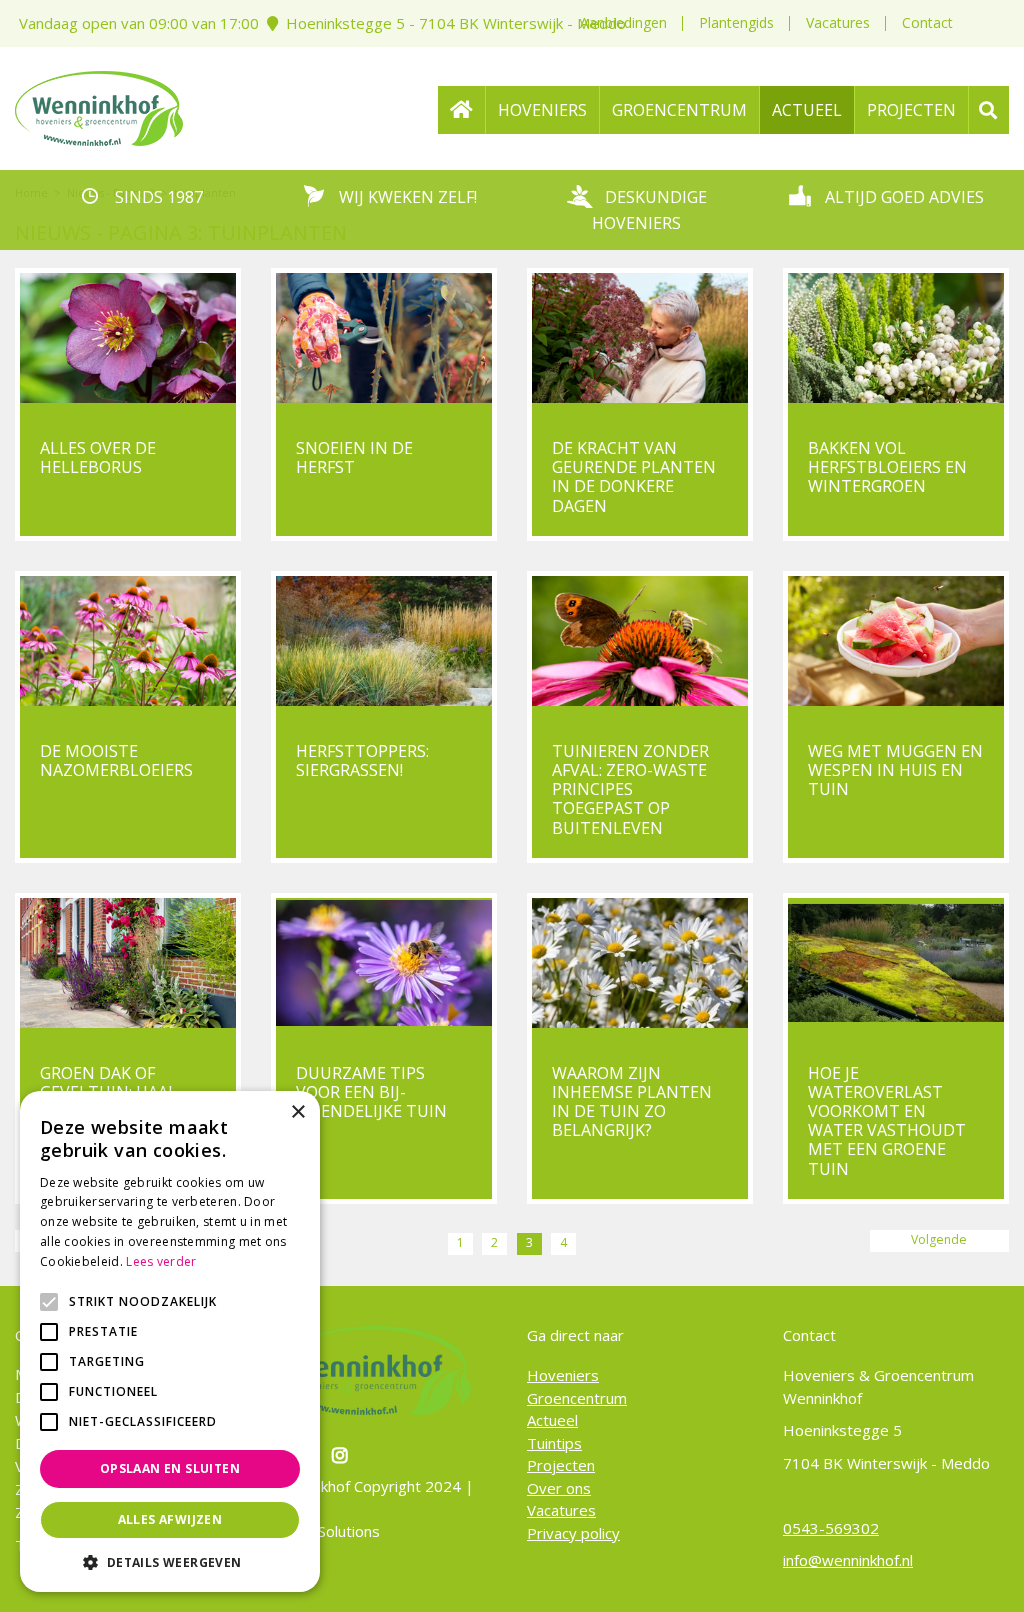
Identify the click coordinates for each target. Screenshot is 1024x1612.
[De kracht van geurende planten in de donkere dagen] (640, 338)
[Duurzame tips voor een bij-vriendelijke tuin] (384, 963)
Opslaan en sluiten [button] (170, 1468)
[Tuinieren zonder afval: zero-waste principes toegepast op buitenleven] (640, 641)
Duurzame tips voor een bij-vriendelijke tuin (371, 1092)
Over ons (559, 1488)
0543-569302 (831, 1528)
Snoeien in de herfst (354, 457)
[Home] (462, 110)
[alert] (170, 1341)
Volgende (939, 1239)
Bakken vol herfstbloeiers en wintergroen (887, 467)
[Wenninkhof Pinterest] (342, 1455)
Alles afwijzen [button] (170, 1519)
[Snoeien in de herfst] (384, 338)
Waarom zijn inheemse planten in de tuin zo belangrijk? (632, 1102)
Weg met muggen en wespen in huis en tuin (895, 770)
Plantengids (736, 22)
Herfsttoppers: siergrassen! (362, 760)
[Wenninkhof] (99, 106)
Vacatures (838, 22)
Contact (927, 22)
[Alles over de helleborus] (128, 338)
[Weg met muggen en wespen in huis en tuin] (896, 641)
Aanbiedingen (623, 22)
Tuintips (554, 1443)
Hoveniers (563, 1375)
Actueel (552, 1420)
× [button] (297, 1112)
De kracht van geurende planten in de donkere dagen (634, 477)
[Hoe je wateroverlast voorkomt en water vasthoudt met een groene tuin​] (896, 963)
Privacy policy (573, 1533)
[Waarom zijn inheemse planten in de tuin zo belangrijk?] (640, 963)
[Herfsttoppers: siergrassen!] (384, 641)
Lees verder (161, 1261)
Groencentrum (577, 1398)
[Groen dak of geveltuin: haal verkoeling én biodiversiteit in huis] (128, 963)
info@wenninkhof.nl (848, 1560)
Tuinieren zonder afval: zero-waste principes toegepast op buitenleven (630, 789)
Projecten (561, 1465)
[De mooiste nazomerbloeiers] (128, 641)
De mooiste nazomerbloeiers (116, 760)
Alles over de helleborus (98, 457)
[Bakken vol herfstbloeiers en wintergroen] (896, 338)
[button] (170, 1562)
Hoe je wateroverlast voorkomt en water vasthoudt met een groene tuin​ (887, 1121)
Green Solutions (325, 1531)
